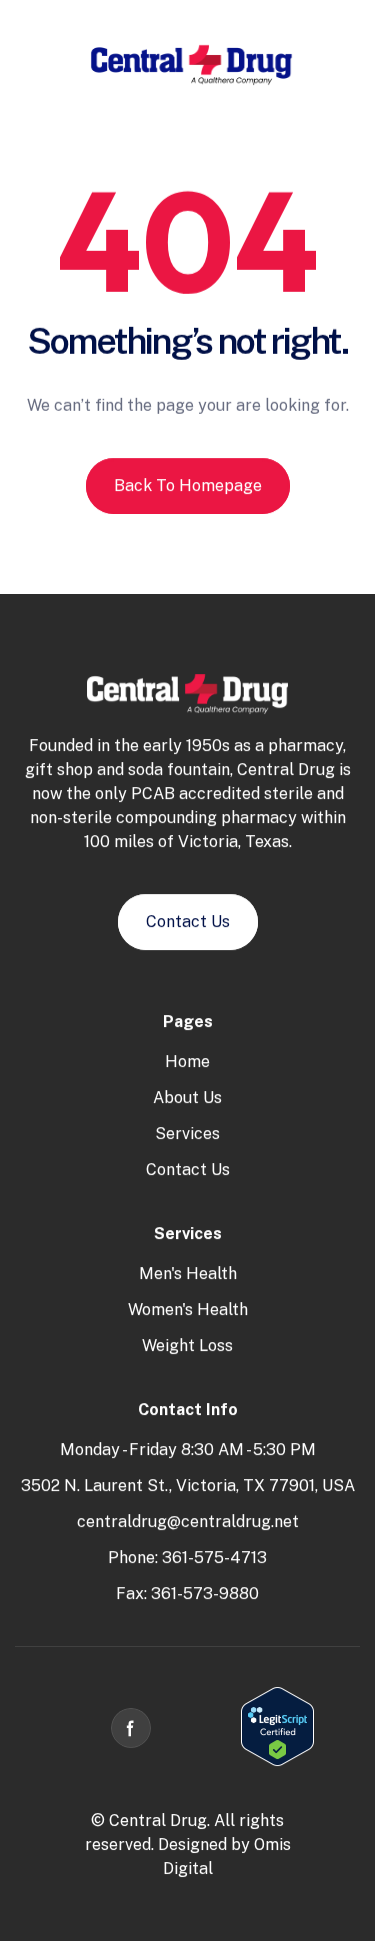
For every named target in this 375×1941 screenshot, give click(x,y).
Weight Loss (187, 1345)
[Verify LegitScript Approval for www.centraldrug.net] (277, 1762)
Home (187, 1061)
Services (187, 1133)
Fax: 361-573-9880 (187, 1593)
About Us (187, 1097)
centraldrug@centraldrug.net (188, 1521)
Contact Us (188, 1169)
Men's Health (188, 1273)
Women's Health (188, 1309)
